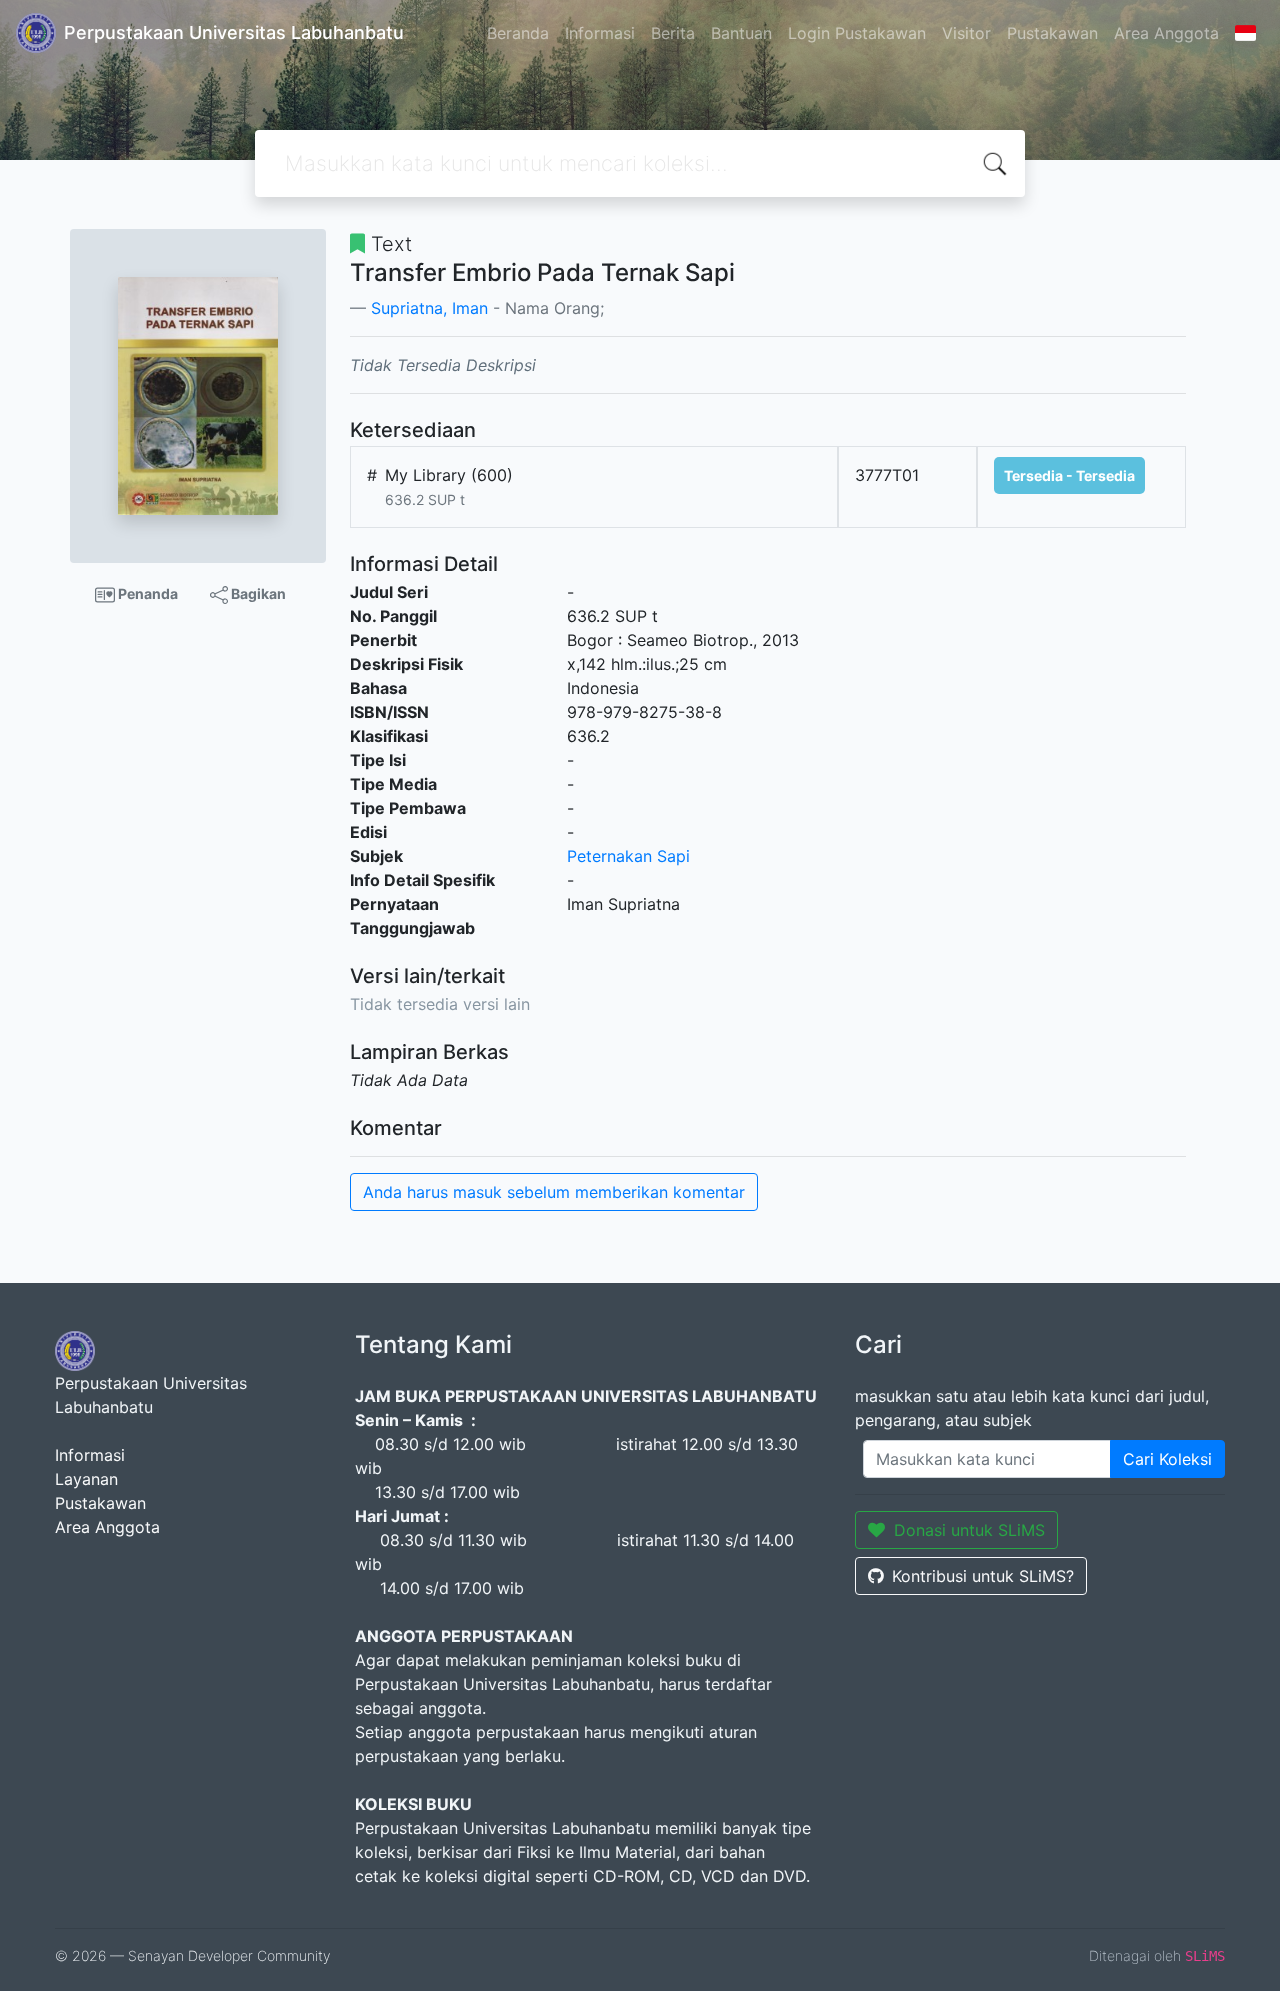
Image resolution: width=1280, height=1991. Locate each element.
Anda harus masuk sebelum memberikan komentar (554, 1192)
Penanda (146, 593)
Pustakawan (1052, 33)
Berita (673, 33)
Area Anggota (1166, 33)
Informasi (600, 33)
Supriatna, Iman (429, 308)
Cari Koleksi (1167, 1459)
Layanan (86, 1479)
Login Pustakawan (857, 33)
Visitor (966, 33)
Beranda (518, 33)
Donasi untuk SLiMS (969, 1530)
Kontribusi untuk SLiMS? (983, 1576)
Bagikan (257, 593)
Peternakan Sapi (628, 856)
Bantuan (741, 33)
